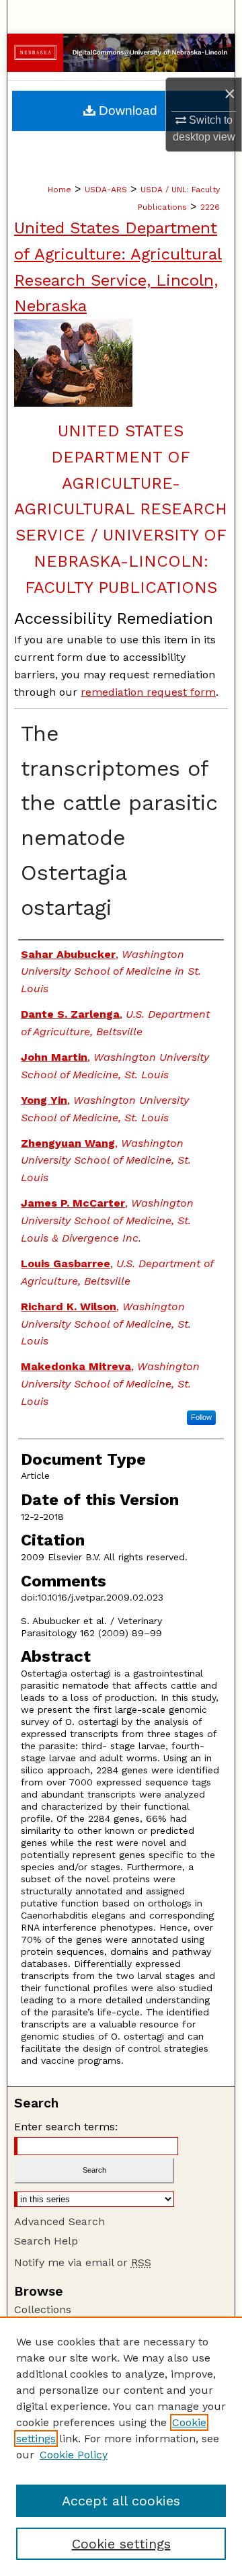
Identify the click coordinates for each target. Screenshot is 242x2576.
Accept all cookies (121, 2501)
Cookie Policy (74, 2455)
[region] (121, 2446)
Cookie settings (121, 2544)
